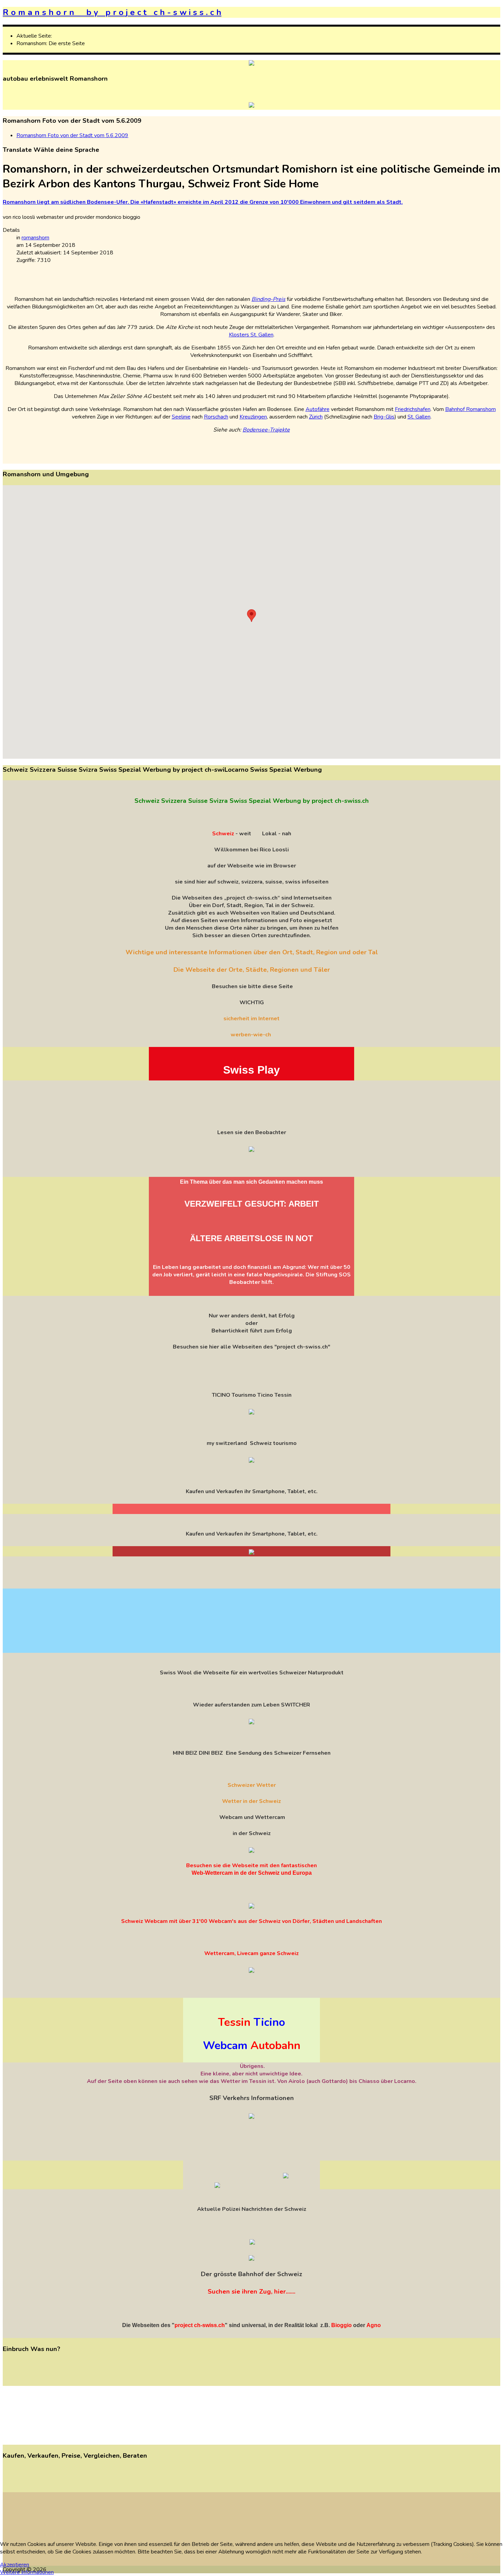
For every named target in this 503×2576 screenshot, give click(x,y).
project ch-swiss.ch (200, 2325)
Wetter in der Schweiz (251, 1801)
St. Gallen (419, 417)
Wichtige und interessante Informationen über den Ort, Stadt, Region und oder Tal (252, 952)
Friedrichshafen (413, 409)
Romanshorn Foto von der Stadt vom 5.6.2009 (72, 135)
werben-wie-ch (251, 1035)
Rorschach (216, 417)
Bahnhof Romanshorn (470, 409)
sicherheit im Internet (251, 1019)
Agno (374, 2325)
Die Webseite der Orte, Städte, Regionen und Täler (252, 970)
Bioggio (341, 2325)
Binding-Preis (268, 299)
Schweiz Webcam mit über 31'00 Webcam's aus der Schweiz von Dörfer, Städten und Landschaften (251, 1921)
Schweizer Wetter (252, 1785)
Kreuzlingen (253, 417)
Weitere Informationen (27, 2572)
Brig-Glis (384, 417)
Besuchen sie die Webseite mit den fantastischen (251, 1865)
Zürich (316, 417)
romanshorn (35, 238)
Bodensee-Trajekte (266, 430)
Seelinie (181, 417)
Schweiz (223, 834)
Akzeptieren (15, 2565)
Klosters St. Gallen (251, 335)
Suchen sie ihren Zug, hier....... (251, 2292)
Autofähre (318, 409)
